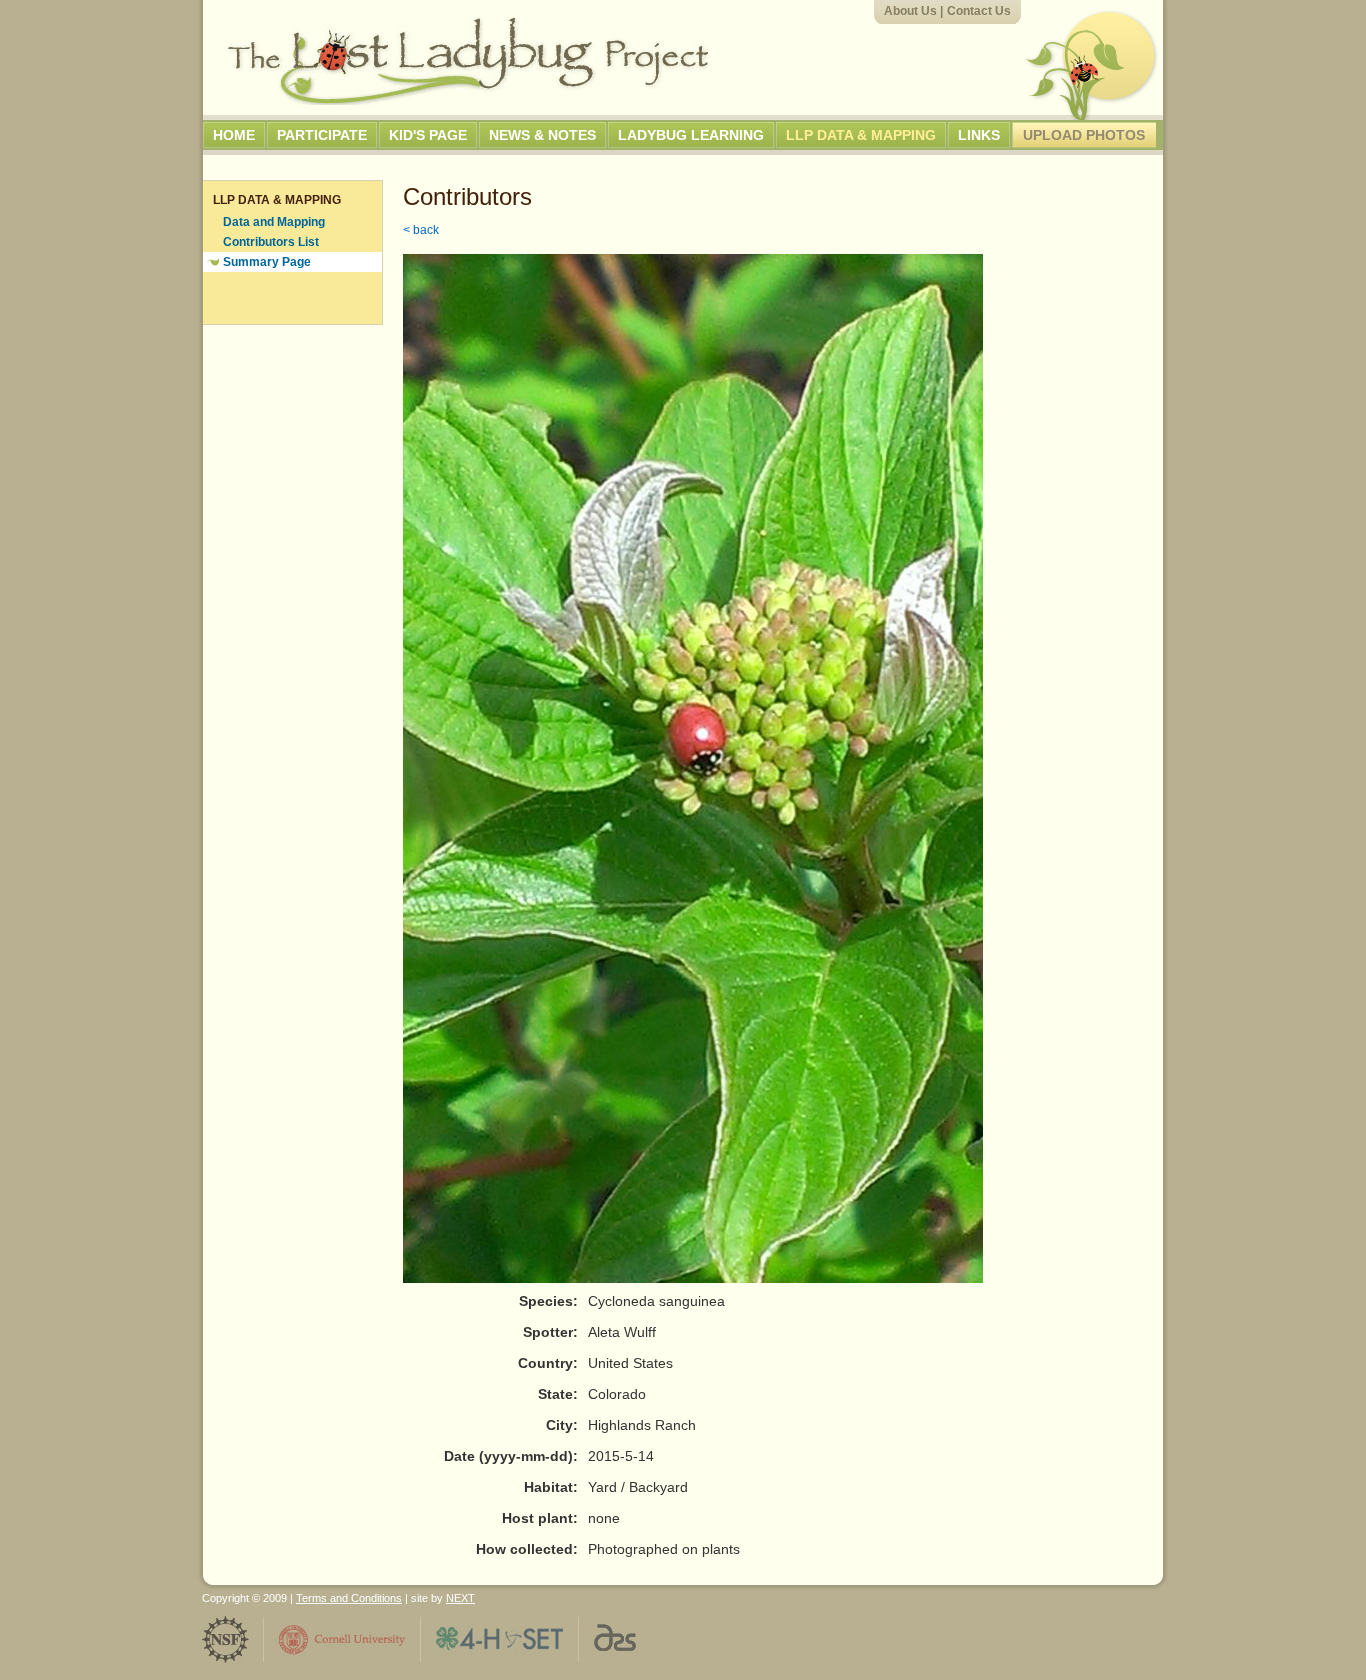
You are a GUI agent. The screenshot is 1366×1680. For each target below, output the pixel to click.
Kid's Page (428, 135)
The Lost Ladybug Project (468, 61)
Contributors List (271, 242)
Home (234, 135)
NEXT (460, 1598)
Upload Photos (1084, 135)
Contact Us (979, 11)
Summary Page (267, 262)
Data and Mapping (274, 222)
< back (421, 230)
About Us (910, 11)
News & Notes (542, 135)
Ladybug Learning (691, 135)
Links (979, 135)
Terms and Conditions (349, 1598)
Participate (322, 135)
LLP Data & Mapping (861, 135)
